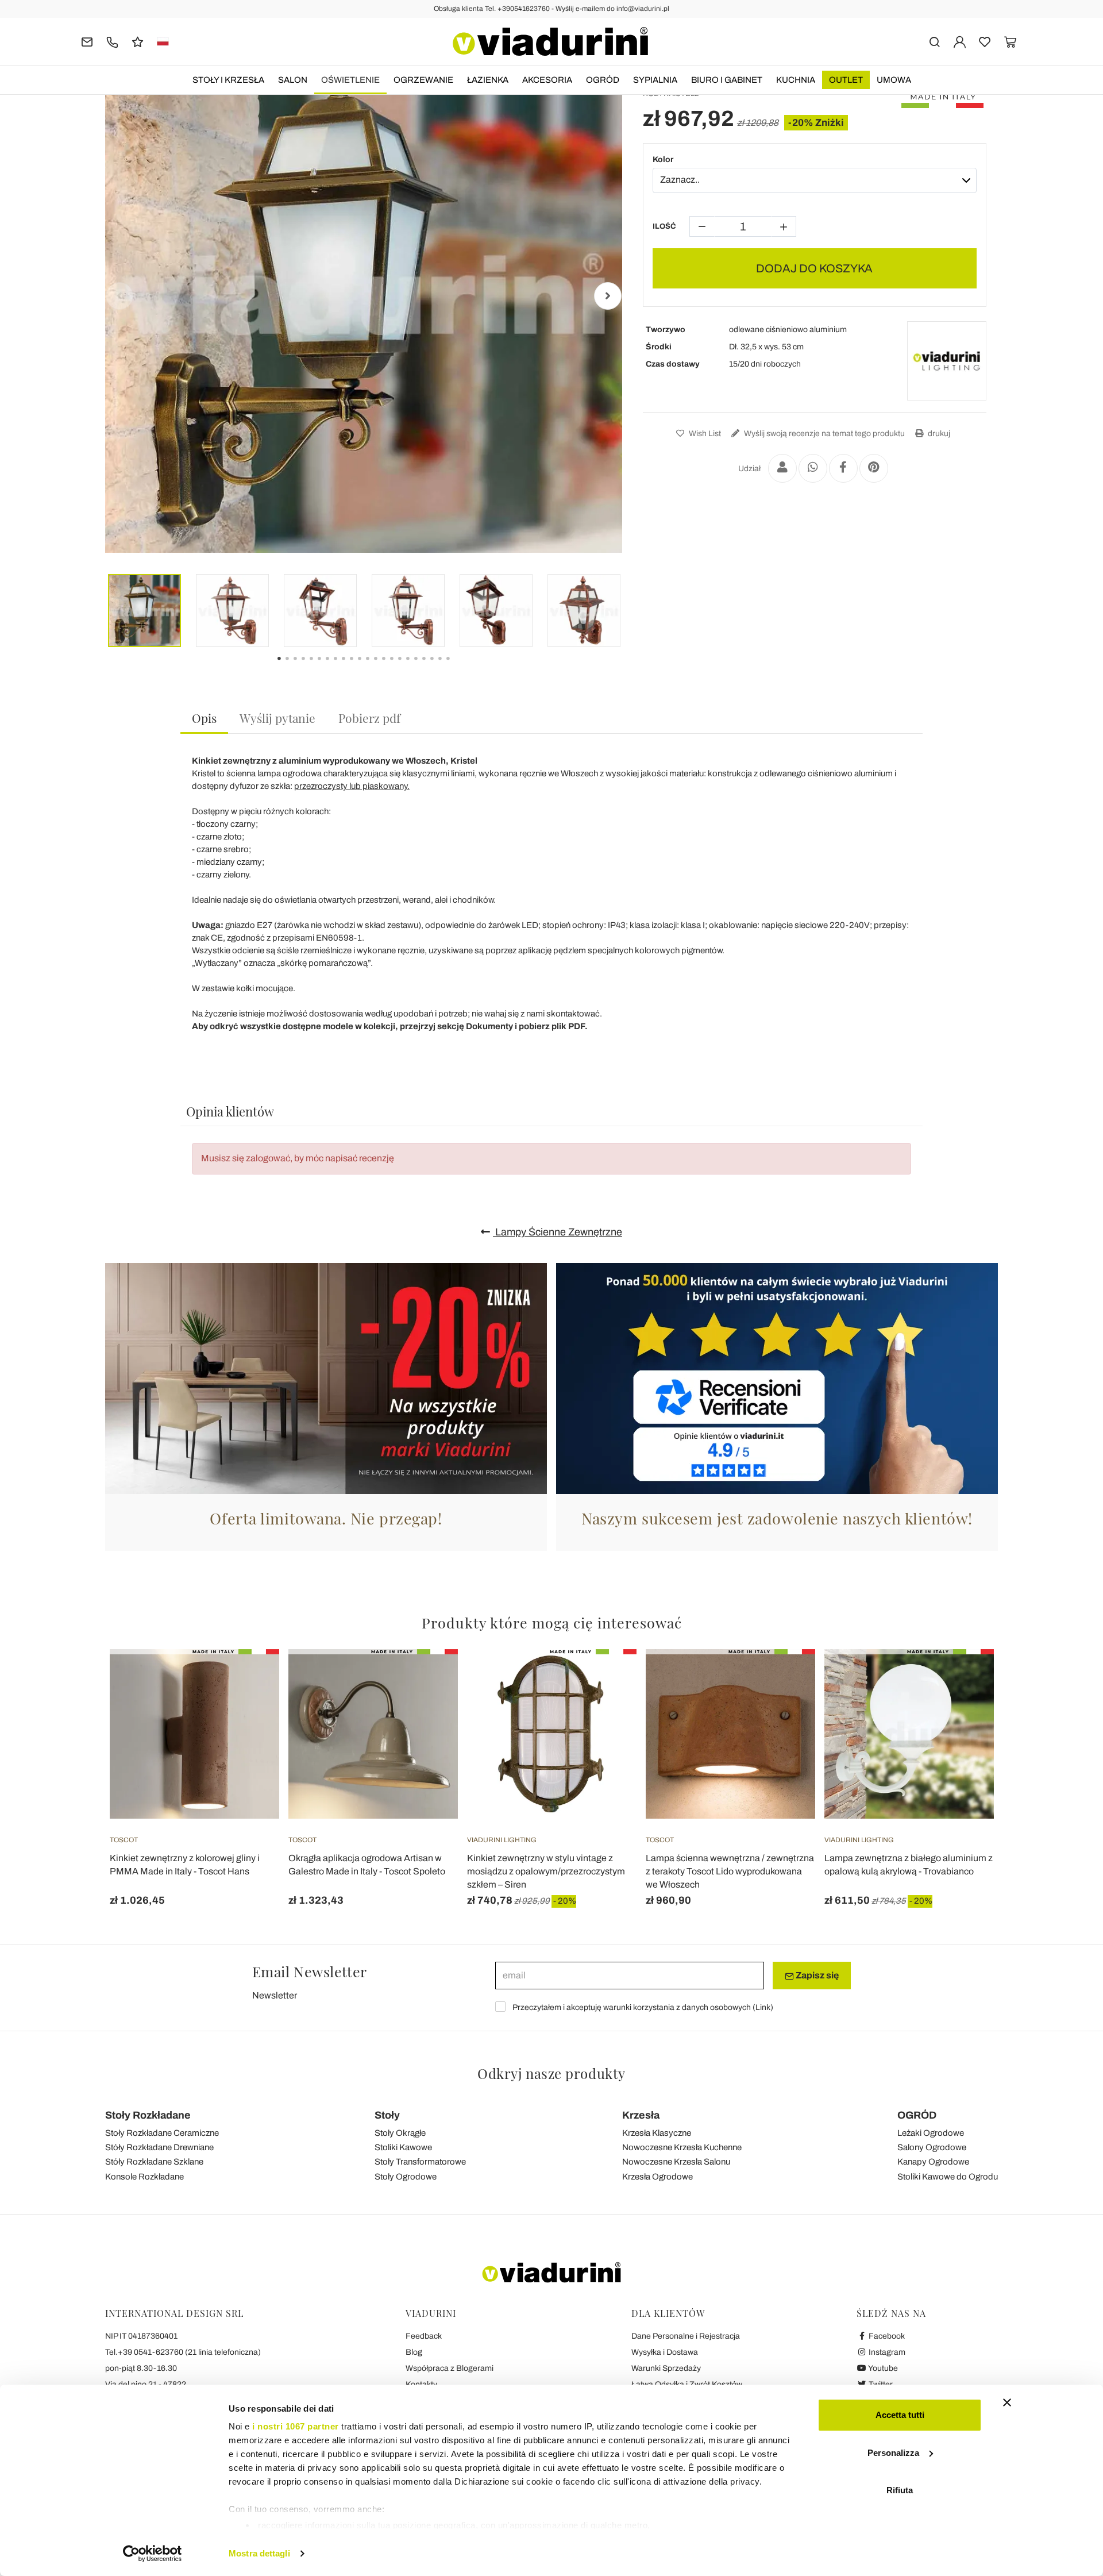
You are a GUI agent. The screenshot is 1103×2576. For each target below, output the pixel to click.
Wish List (704, 434)
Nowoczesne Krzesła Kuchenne (682, 2147)
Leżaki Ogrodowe (931, 2133)
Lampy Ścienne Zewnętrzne (558, 1232)
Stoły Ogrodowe (406, 2177)
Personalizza (893, 2453)
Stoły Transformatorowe (420, 2162)
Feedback (424, 2336)
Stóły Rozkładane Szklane (154, 2162)
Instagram (886, 2352)
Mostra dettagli (259, 2553)
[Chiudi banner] (1007, 2402)
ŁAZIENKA (488, 80)
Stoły (387, 2115)
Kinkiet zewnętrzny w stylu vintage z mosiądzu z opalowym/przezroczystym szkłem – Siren (546, 1871)
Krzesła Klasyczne (657, 2133)
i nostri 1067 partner (296, 2426)
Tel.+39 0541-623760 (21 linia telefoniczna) (183, 2352)
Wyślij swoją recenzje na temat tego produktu (824, 434)
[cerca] (934, 41)
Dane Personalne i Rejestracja (686, 2336)
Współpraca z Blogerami (450, 2368)
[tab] (204, 719)
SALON (293, 80)
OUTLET (846, 80)
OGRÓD (603, 80)
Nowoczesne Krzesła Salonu (676, 2162)
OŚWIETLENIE (350, 80)
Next (608, 296)
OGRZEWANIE (423, 80)
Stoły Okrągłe (400, 2133)
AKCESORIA (547, 80)
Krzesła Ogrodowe (657, 2177)
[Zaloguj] (960, 41)
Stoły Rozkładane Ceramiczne (162, 2133)
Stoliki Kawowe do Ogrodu (948, 2177)
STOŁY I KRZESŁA (228, 80)
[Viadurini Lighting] (947, 361)
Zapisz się (816, 1975)
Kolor (663, 159)
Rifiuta (900, 2490)
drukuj (938, 434)
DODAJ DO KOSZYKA (814, 268)
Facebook (886, 2336)
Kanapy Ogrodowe (933, 2162)
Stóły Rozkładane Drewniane (159, 2147)
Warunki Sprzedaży (666, 2368)
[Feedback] (138, 41)
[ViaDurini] (550, 41)
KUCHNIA (796, 80)
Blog (414, 2352)
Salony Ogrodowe (932, 2147)
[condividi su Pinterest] (874, 468)
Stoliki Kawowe (403, 2147)
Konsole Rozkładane (144, 2177)
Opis (204, 718)
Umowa (894, 80)
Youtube (882, 2368)
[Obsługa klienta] (112, 41)
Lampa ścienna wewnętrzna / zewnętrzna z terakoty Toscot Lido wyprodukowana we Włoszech (730, 1871)
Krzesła (641, 2115)
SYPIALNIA (655, 80)
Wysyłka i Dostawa (665, 2352)
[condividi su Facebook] (843, 468)
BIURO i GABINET (727, 80)
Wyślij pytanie (277, 718)
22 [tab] (458, 667)
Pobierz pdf (369, 718)
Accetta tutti (900, 2415)
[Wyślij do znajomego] (782, 468)
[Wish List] (250, 1706)
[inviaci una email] (87, 41)
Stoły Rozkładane (148, 2115)
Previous (119, 296)
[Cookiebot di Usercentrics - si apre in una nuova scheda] (153, 2554)
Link (763, 2007)
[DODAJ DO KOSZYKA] (786, 1678)
